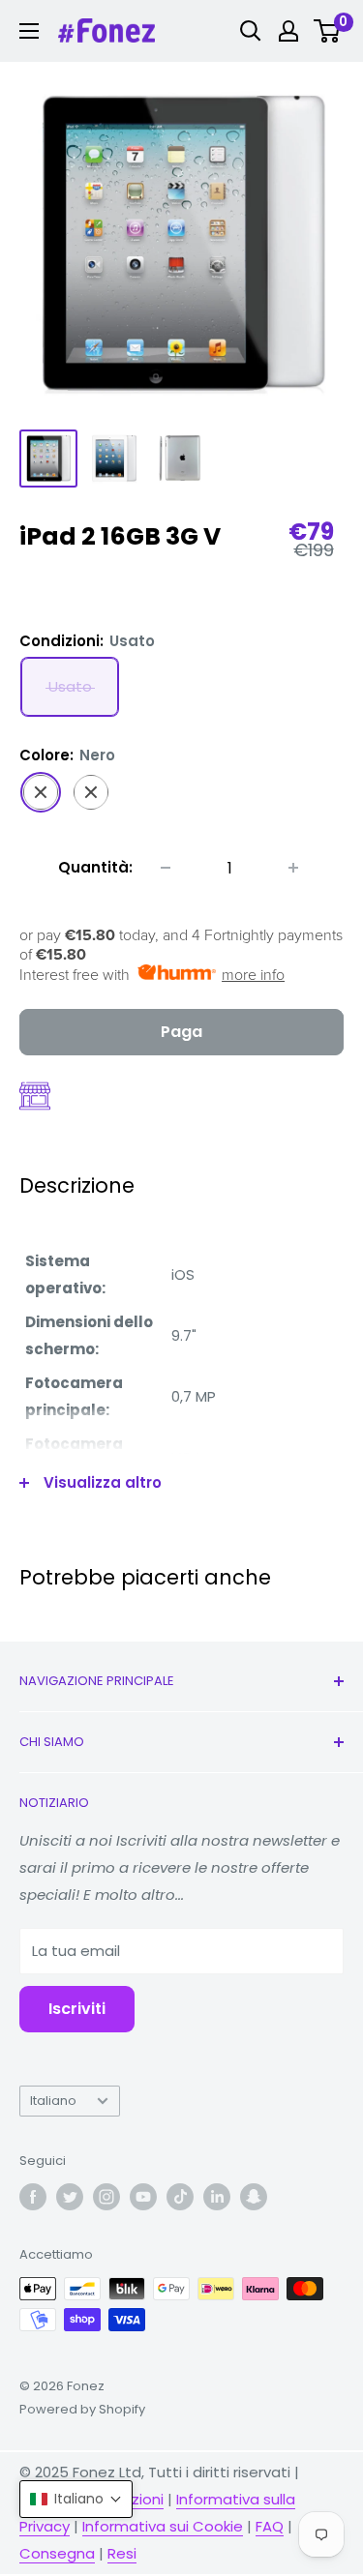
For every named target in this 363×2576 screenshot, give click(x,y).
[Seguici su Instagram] (106, 2197)
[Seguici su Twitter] (70, 2197)
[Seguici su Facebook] (33, 2197)
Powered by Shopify (82, 2409)
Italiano (53, 2101)
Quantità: (95, 867)
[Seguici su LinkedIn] (217, 2197)
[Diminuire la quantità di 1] (166, 868)
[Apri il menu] (29, 31)
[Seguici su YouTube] (143, 2197)
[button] (76, 2499)
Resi (122, 2553)
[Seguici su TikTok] (180, 2197)
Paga (181, 1032)
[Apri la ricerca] (251, 31)
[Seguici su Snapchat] (254, 2197)
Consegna (57, 2553)
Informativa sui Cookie (163, 2526)
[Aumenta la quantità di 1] (293, 868)
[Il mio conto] (288, 31)
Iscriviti (77, 2009)
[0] (328, 31)
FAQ (270, 2526)
